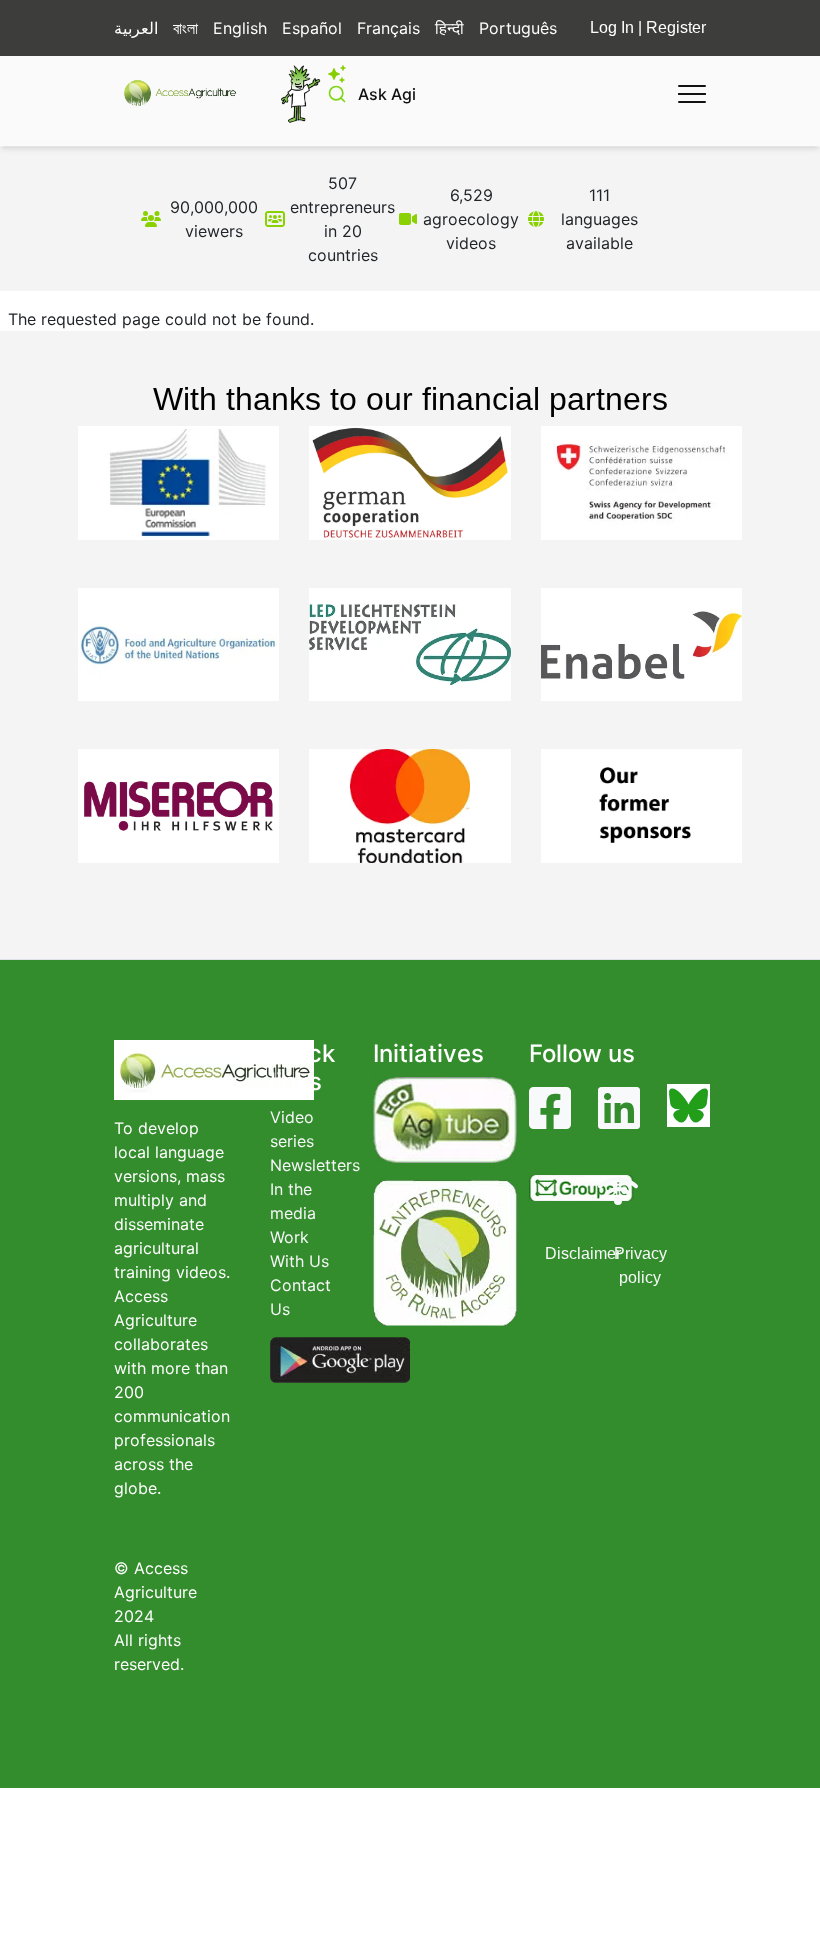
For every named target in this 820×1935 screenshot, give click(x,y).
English (240, 28)
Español (312, 28)
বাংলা (185, 28)
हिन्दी (449, 28)
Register (676, 27)
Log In (612, 27)
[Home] (188, 93)
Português (518, 28)
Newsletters (315, 1165)
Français (388, 28)
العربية (136, 28)
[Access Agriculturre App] (340, 1359)
